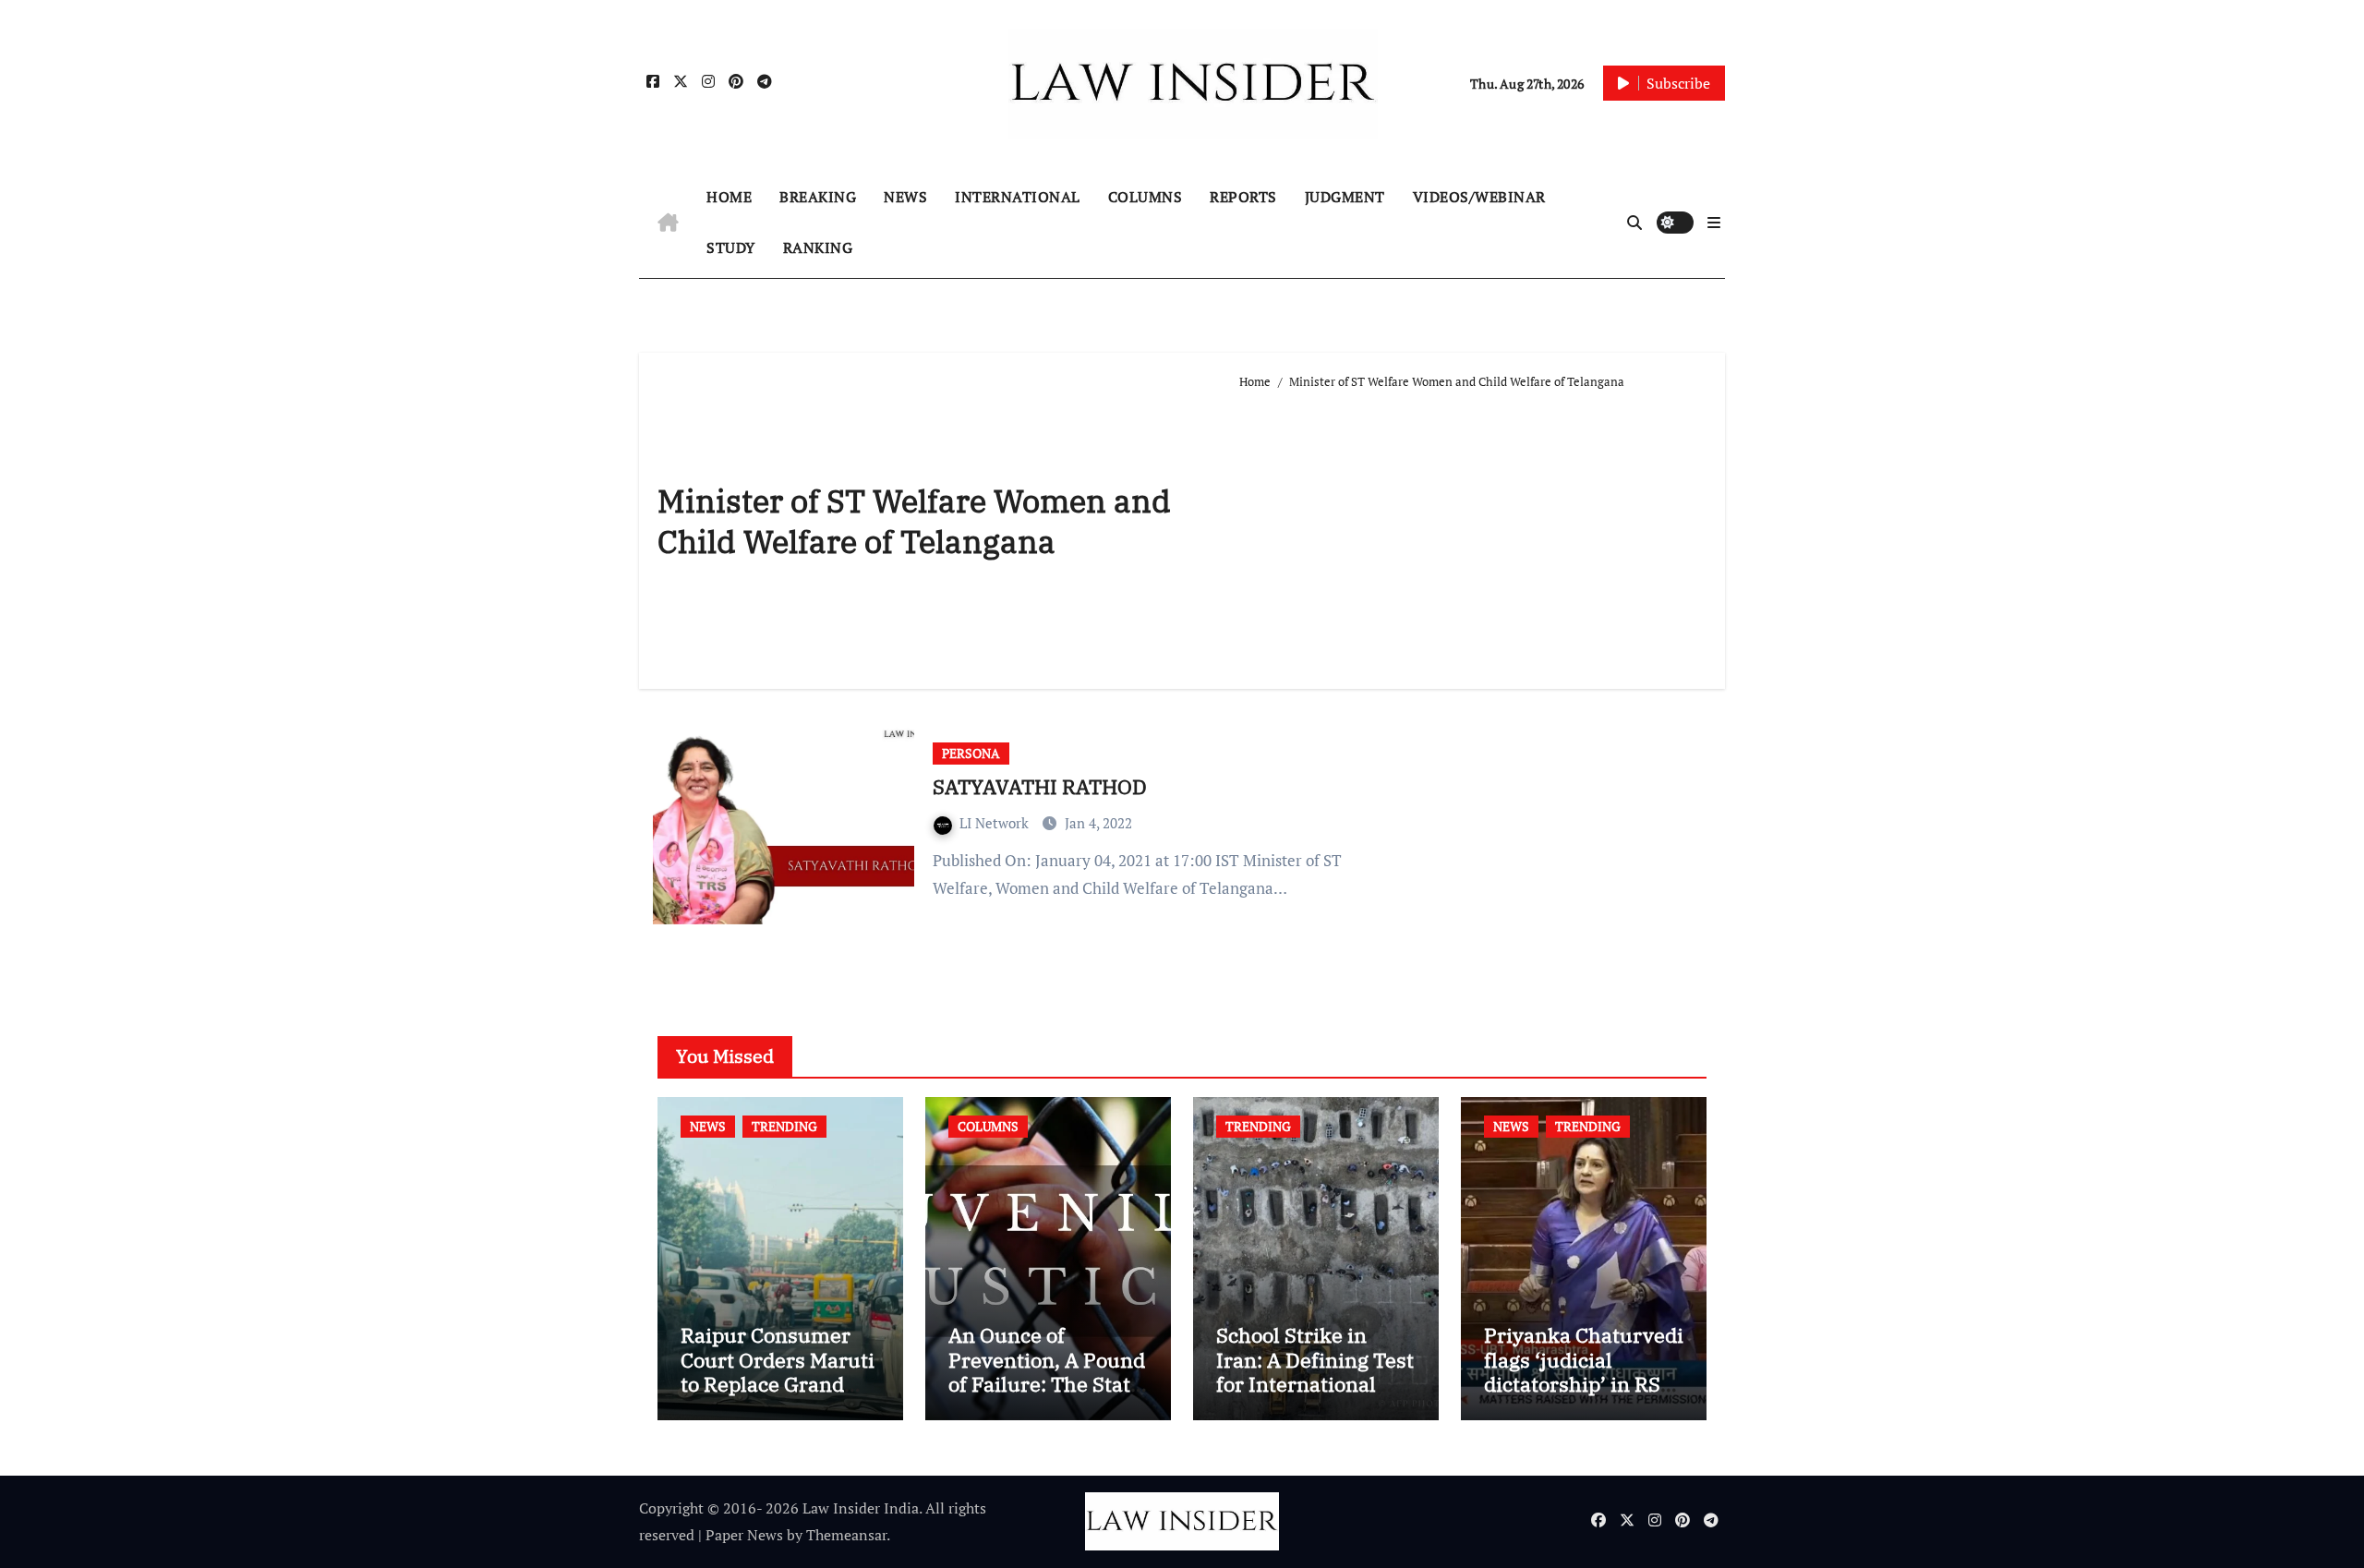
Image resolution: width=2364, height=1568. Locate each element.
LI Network (996, 823)
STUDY (731, 247)
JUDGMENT (1345, 197)
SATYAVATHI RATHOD (1040, 786)
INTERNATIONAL (1018, 197)
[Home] (668, 223)
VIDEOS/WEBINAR (1479, 197)
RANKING (818, 247)
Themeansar (846, 1535)
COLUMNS (1146, 197)
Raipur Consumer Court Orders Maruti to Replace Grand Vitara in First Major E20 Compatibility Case (778, 1396)
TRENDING (784, 1126)
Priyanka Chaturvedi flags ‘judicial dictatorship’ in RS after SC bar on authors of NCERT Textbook (1584, 1396)
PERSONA (971, 753)
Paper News (744, 1535)
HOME (729, 197)
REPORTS (1243, 197)
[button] (1714, 223)
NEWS (905, 197)
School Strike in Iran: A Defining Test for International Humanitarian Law (1315, 1371)
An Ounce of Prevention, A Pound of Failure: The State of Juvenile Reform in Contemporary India (1047, 1396)
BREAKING (818, 197)
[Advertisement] (1473, 532)
